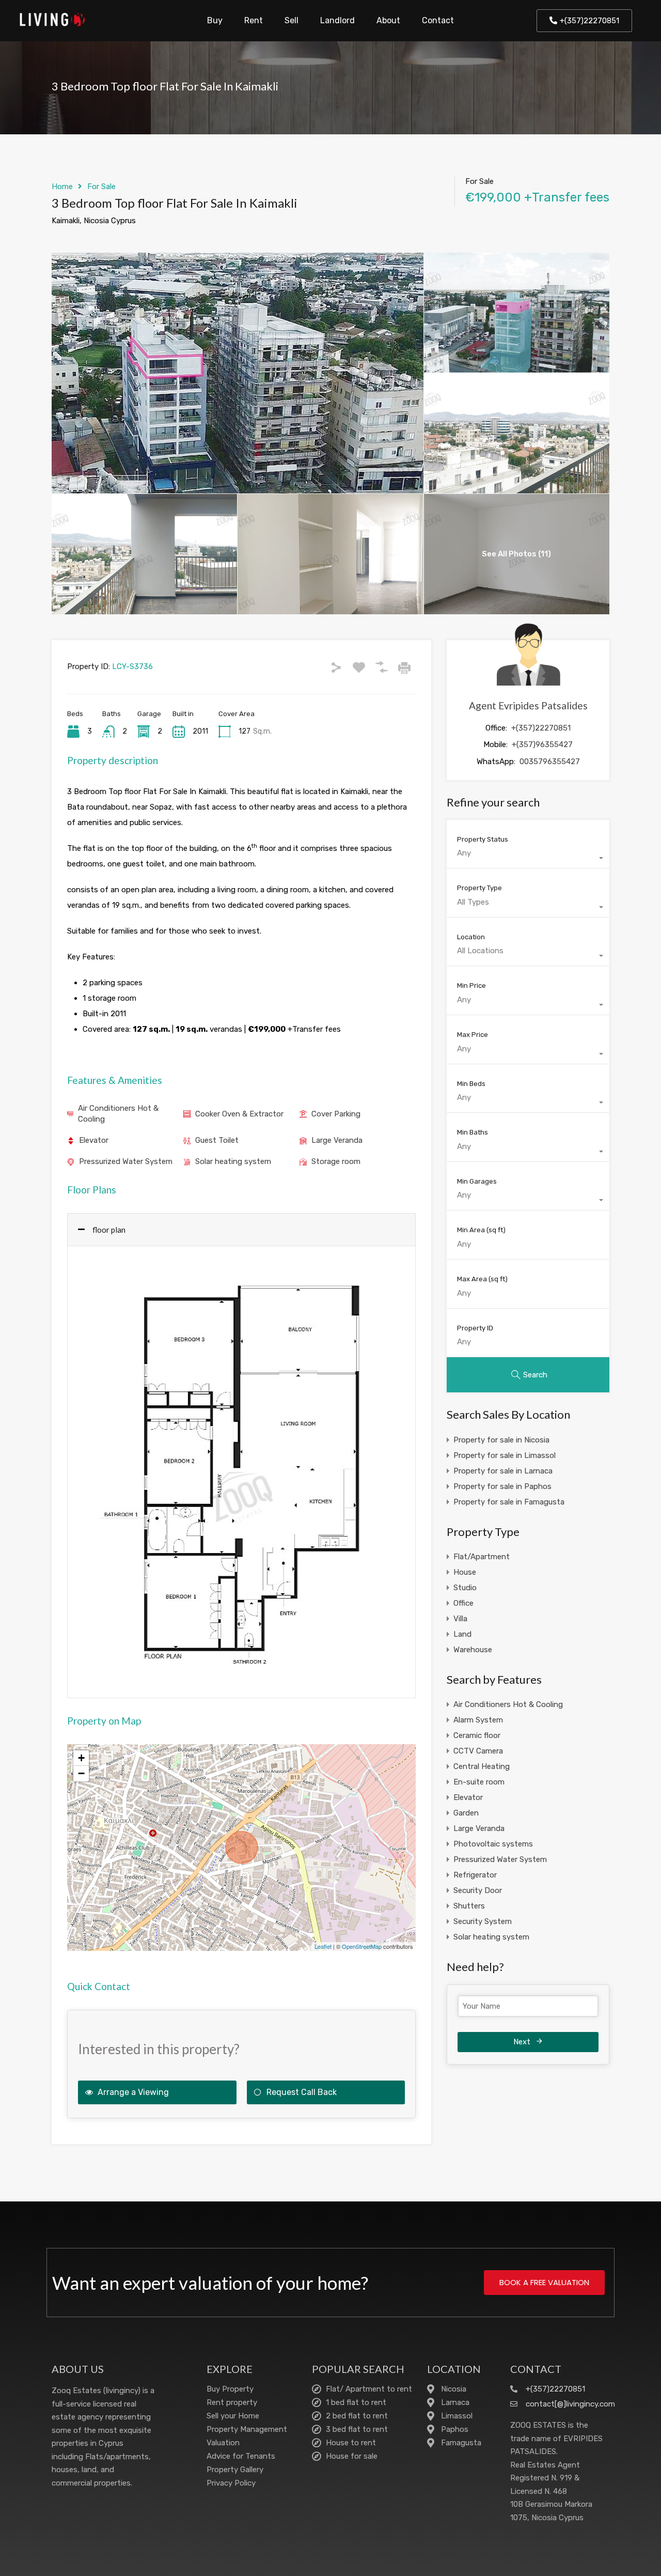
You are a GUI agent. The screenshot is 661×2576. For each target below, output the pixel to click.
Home (62, 187)
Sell (292, 20)
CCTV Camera (478, 1751)
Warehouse (473, 1650)
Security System (483, 1921)
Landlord (337, 20)
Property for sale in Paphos (502, 1486)
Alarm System (478, 1720)
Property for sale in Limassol (505, 1455)
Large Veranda (337, 1140)
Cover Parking (336, 1114)
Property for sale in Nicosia (501, 1440)
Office (463, 1603)
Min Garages (477, 1181)
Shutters (469, 1906)
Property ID (475, 1328)
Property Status (483, 839)
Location (471, 937)
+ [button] (81, 1758)
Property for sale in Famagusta (509, 1502)
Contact (438, 20)
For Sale (101, 187)
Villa (460, 1619)
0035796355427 (550, 762)
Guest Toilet (217, 1140)
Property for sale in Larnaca (503, 1471)
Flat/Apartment (482, 1557)
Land (462, 1634)
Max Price (473, 1035)
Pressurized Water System (126, 1161)
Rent (254, 20)
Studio (465, 1588)
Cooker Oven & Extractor (239, 1114)
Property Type (479, 888)
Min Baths (473, 1132)
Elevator (94, 1140)
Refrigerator (475, 1875)
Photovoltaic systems (493, 1844)
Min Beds (471, 1084)
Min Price (471, 986)
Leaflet (323, 1946)
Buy (215, 20)
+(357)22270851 (541, 728)
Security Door (478, 1890)
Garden (466, 1813)
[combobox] (528, 858)
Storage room (336, 1161)
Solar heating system (233, 1161)
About (388, 20)
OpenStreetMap (362, 1946)
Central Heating (482, 1766)
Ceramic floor (477, 1735)
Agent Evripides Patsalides (528, 705)
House (465, 1572)
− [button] (81, 1773)
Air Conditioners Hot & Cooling (118, 1114)
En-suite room (479, 1782)
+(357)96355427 (542, 744)
